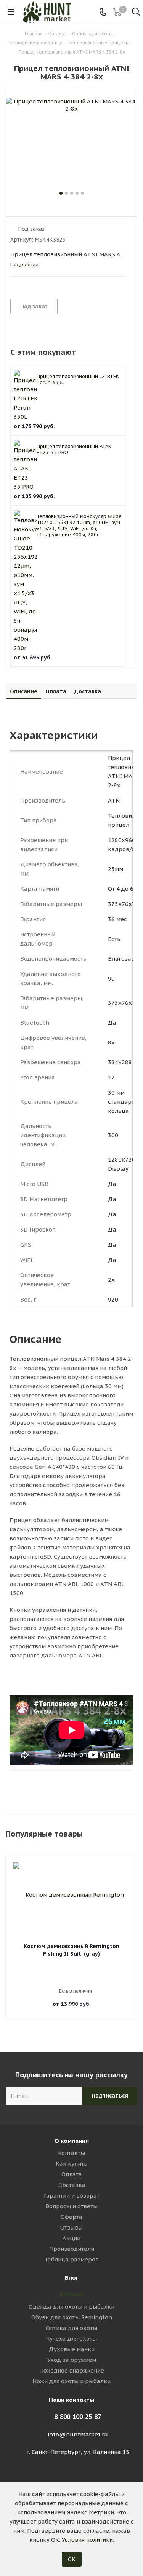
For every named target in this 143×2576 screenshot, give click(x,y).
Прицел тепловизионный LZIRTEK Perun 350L (78, 379)
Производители (72, 2249)
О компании (72, 2141)
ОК (72, 2559)
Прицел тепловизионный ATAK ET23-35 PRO (74, 449)
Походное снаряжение (72, 2370)
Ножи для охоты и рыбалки (71, 2381)
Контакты (71, 2153)
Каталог (71, 2294)
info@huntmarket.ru (78, 2434)
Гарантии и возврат (72, 2195)
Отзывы (71, 2227)
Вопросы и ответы (71, 2206)
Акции (71, 2238)
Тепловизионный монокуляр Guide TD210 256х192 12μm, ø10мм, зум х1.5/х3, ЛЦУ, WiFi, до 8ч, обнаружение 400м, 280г (79, 525)
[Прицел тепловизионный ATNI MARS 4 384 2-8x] (71, 143)
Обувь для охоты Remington (72, 2317)
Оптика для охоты (71, 2328)
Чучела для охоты (71, 2338)
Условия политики (87, 2540)
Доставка (71, 2185)
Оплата (72, 2174)
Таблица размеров (71, 2259)
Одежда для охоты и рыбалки (71, 2307)
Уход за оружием (72, 2360)
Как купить (71, 2164)
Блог (72, 2278)
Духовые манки (72, 2349)
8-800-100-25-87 (78, 2417)
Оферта (71, 2217)
